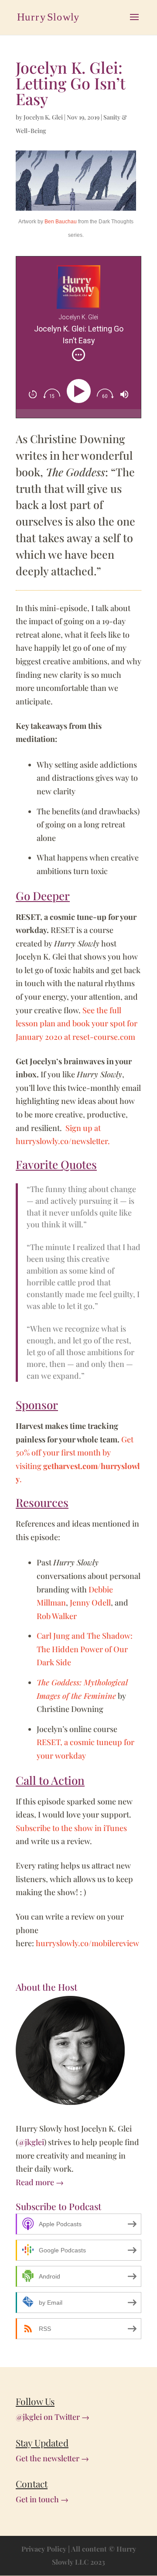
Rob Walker (57, 1616)
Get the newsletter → (52, 2458)
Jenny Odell (90, 1602)
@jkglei (31, 2142)
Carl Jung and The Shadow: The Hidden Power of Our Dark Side (85, 1649)
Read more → (40, 2182)
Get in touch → (42, 2499)
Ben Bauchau (61, 222)
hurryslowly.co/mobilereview (87, 1943)
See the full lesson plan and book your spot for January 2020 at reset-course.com (77, 1023)
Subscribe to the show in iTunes (71, 1828)
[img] (78, 355)
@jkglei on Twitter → (53, 2417)
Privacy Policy (44, 2549)
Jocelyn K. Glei (43, 117)
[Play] (80, 391)
